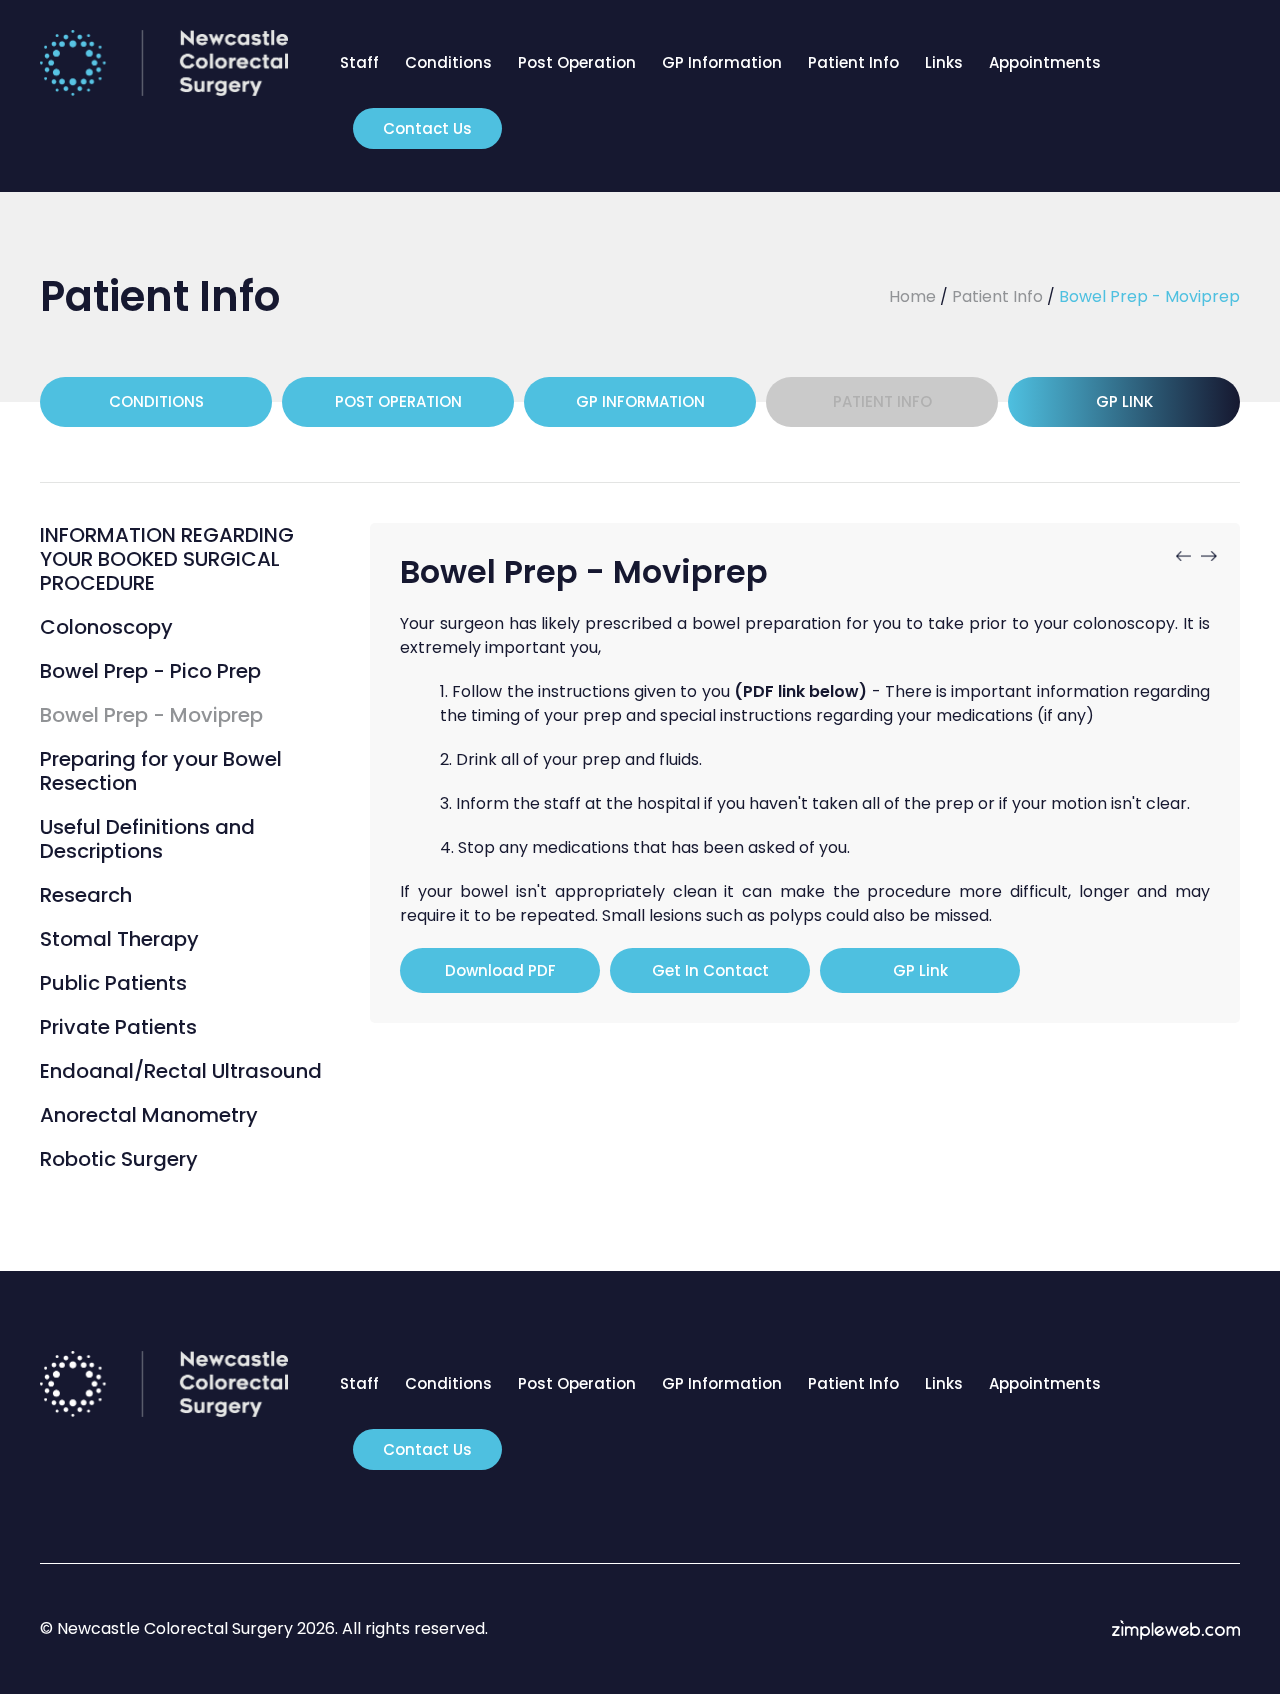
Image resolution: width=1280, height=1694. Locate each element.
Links (944, 62)
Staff (359, 62)
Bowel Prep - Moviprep (151, 715)
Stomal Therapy (119, 939)
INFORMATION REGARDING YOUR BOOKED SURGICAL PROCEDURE (167, 559)
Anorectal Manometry (149, 1115)
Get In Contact (710, 970)
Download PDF (500, 970)
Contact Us (427, 128)
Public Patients (113, 983)
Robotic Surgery (119, 1159)
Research (86, 895)
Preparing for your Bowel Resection (161, 771)
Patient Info (853, 62)
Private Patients (118, 1027)
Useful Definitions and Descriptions (147, 839)
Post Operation (577, 62)
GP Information (722, 62)
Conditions (448, 62)
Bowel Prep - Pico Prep (150, 671)
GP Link (1124, 401)
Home (912, 296)
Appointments (1045, 62)
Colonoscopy (106, 627)
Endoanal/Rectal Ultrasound (181, 1071)
